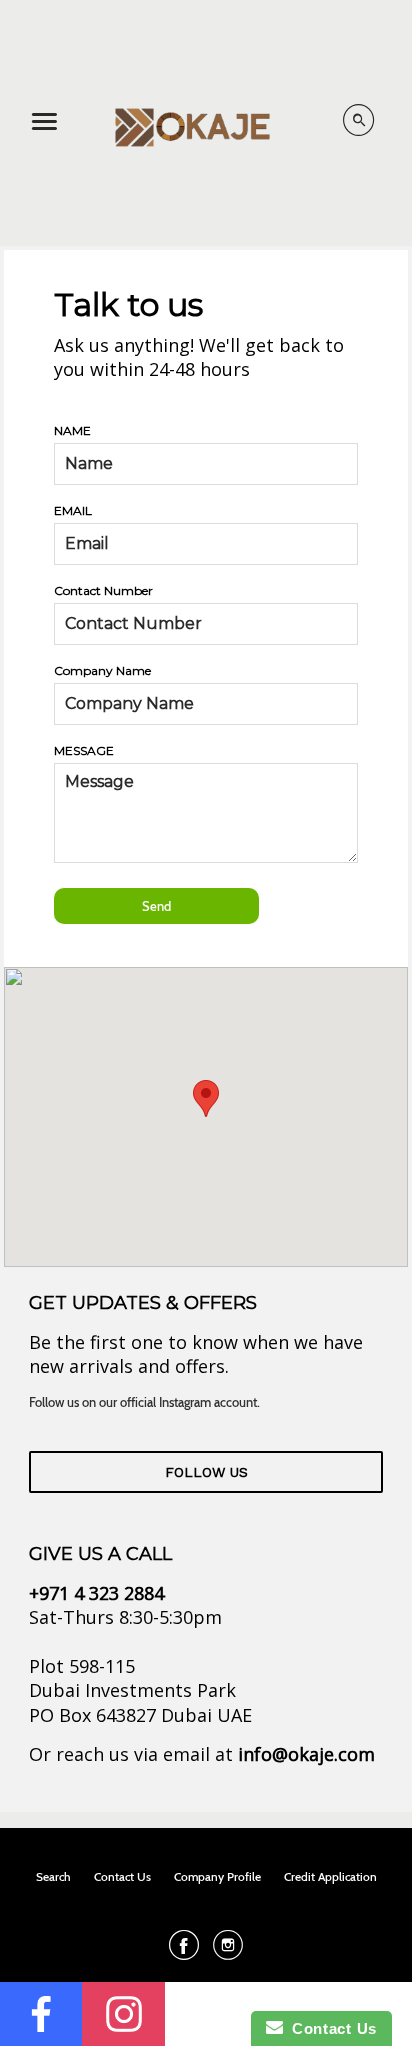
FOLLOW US (206, 1472)
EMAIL (73, 510)
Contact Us (330, 2028)
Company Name (102, 670)
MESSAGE (84, 750)
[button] (206, 1098)
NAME (72, 430)
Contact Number (103, 590)
